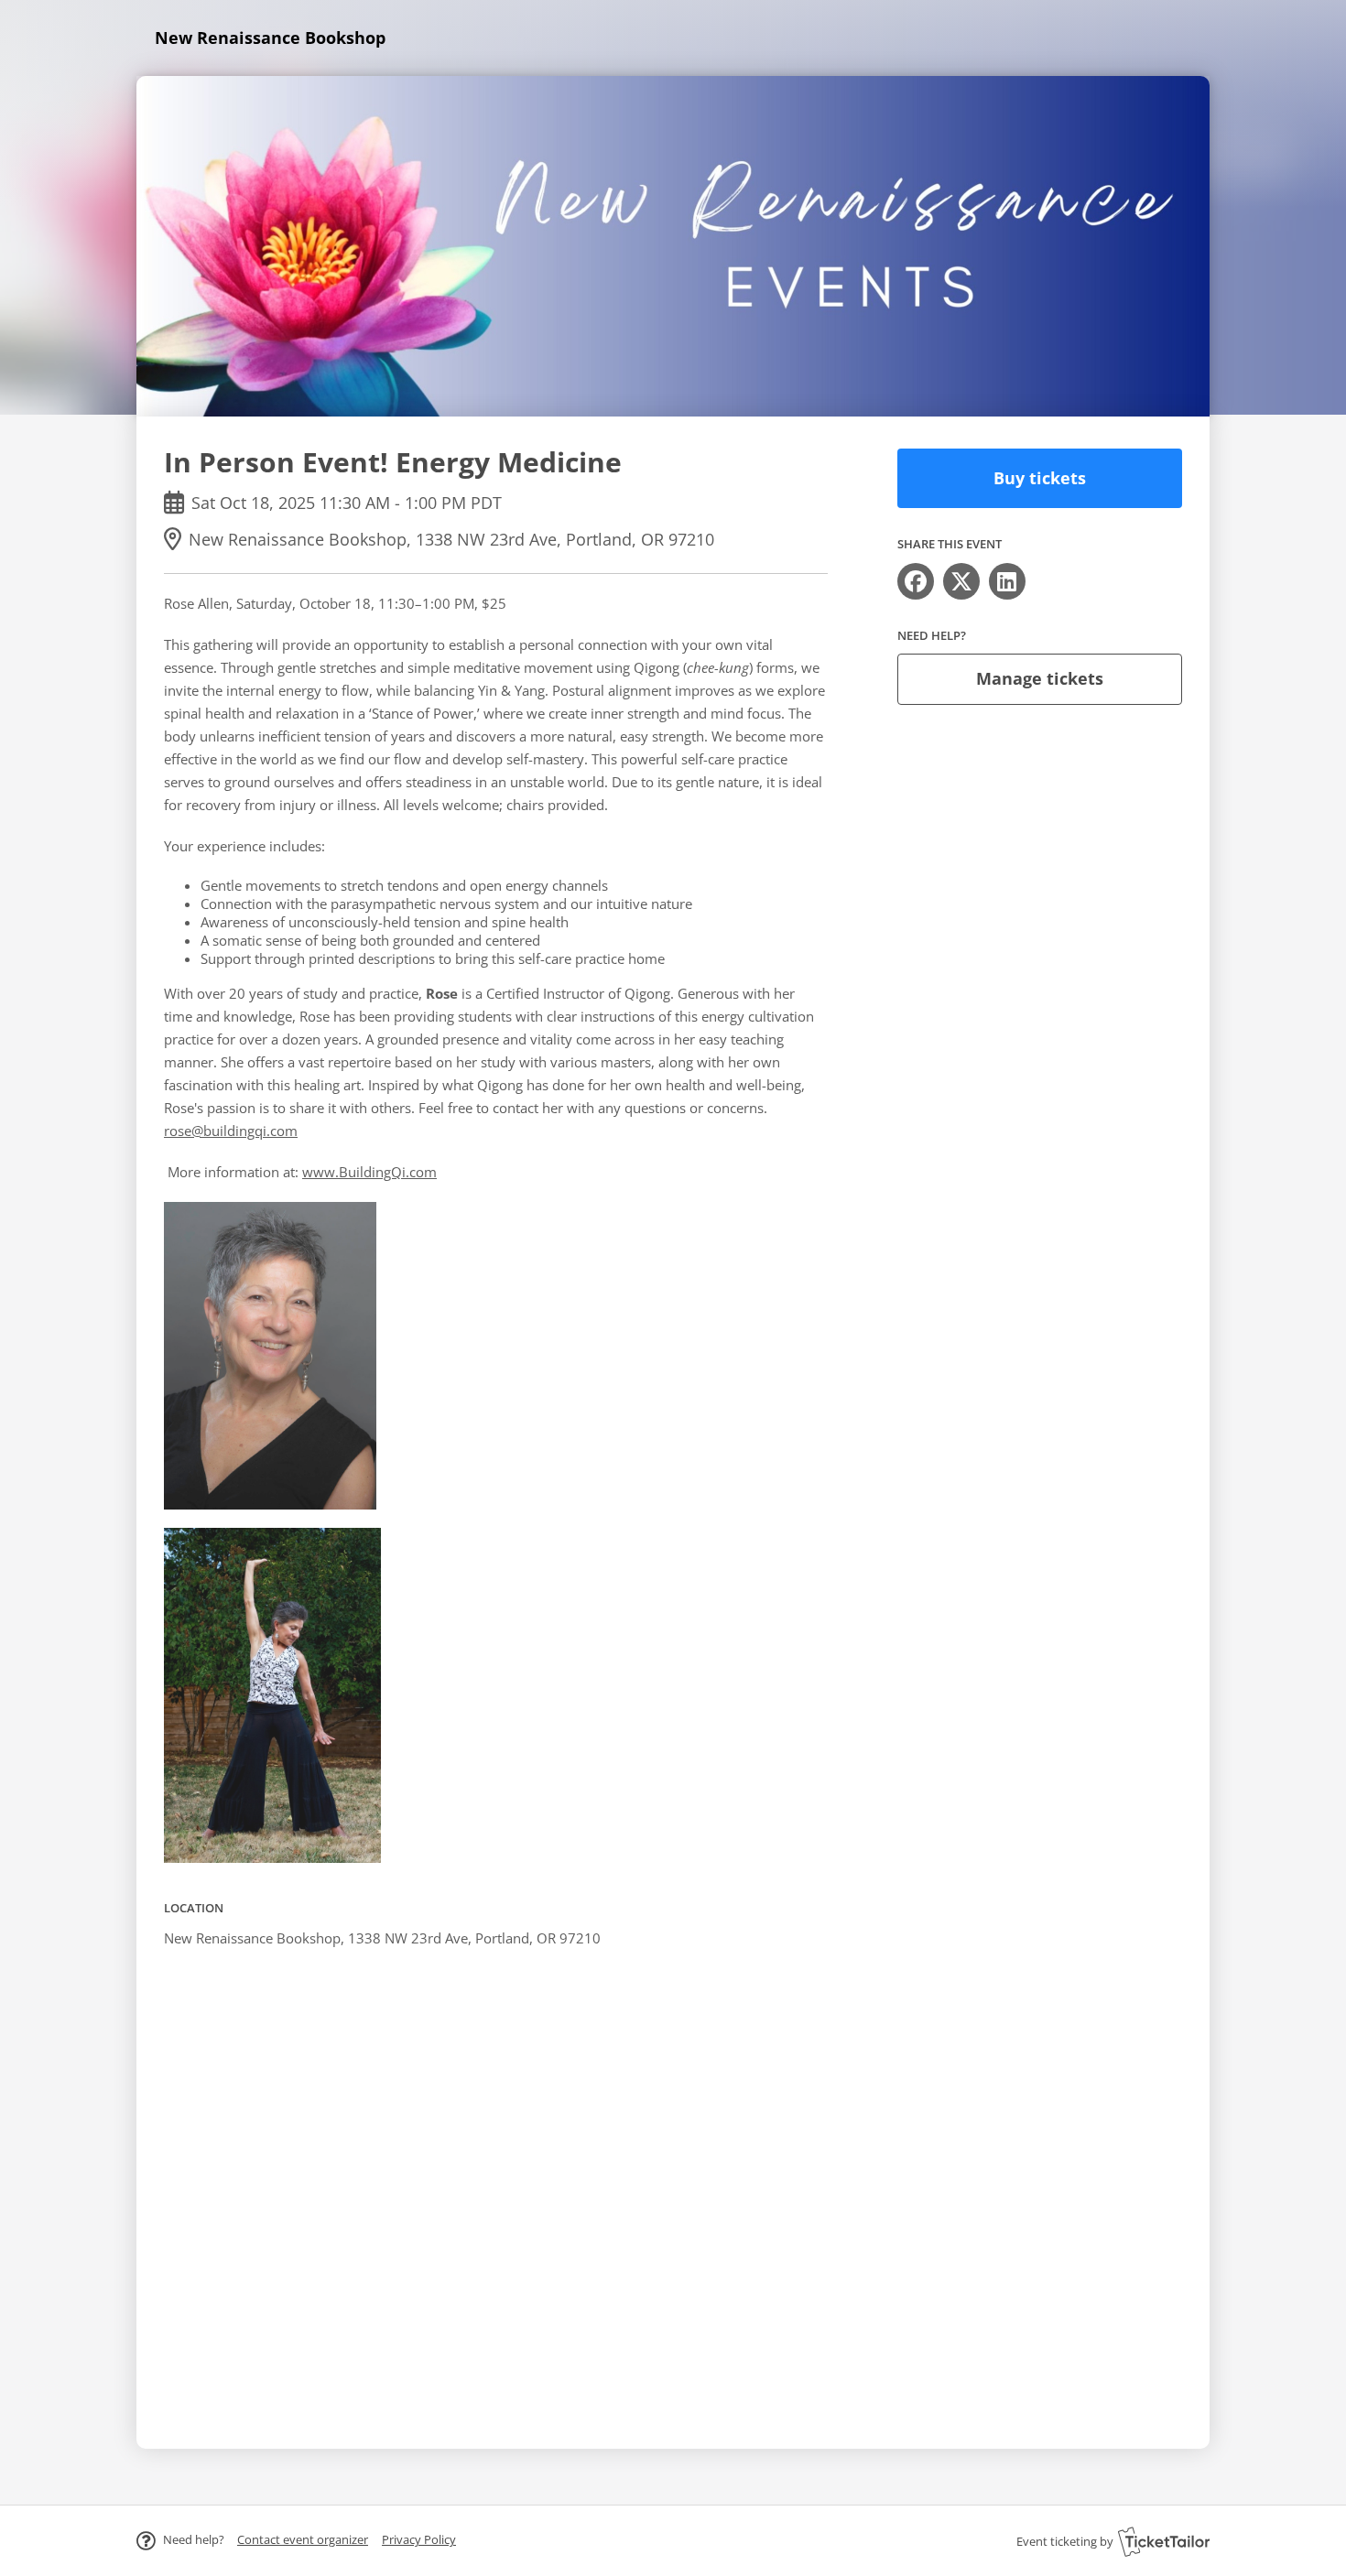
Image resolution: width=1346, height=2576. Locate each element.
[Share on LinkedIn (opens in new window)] (1007, 581)
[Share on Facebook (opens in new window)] (916, 581)
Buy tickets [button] (1040, 478)
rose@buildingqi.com (231, 1131)
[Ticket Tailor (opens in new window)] (1164, 2541)
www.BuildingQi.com (369, 1172)
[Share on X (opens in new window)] (961, 581)
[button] (303, 2539)
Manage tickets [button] (1040, 678)
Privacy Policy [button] (419, 2539)
